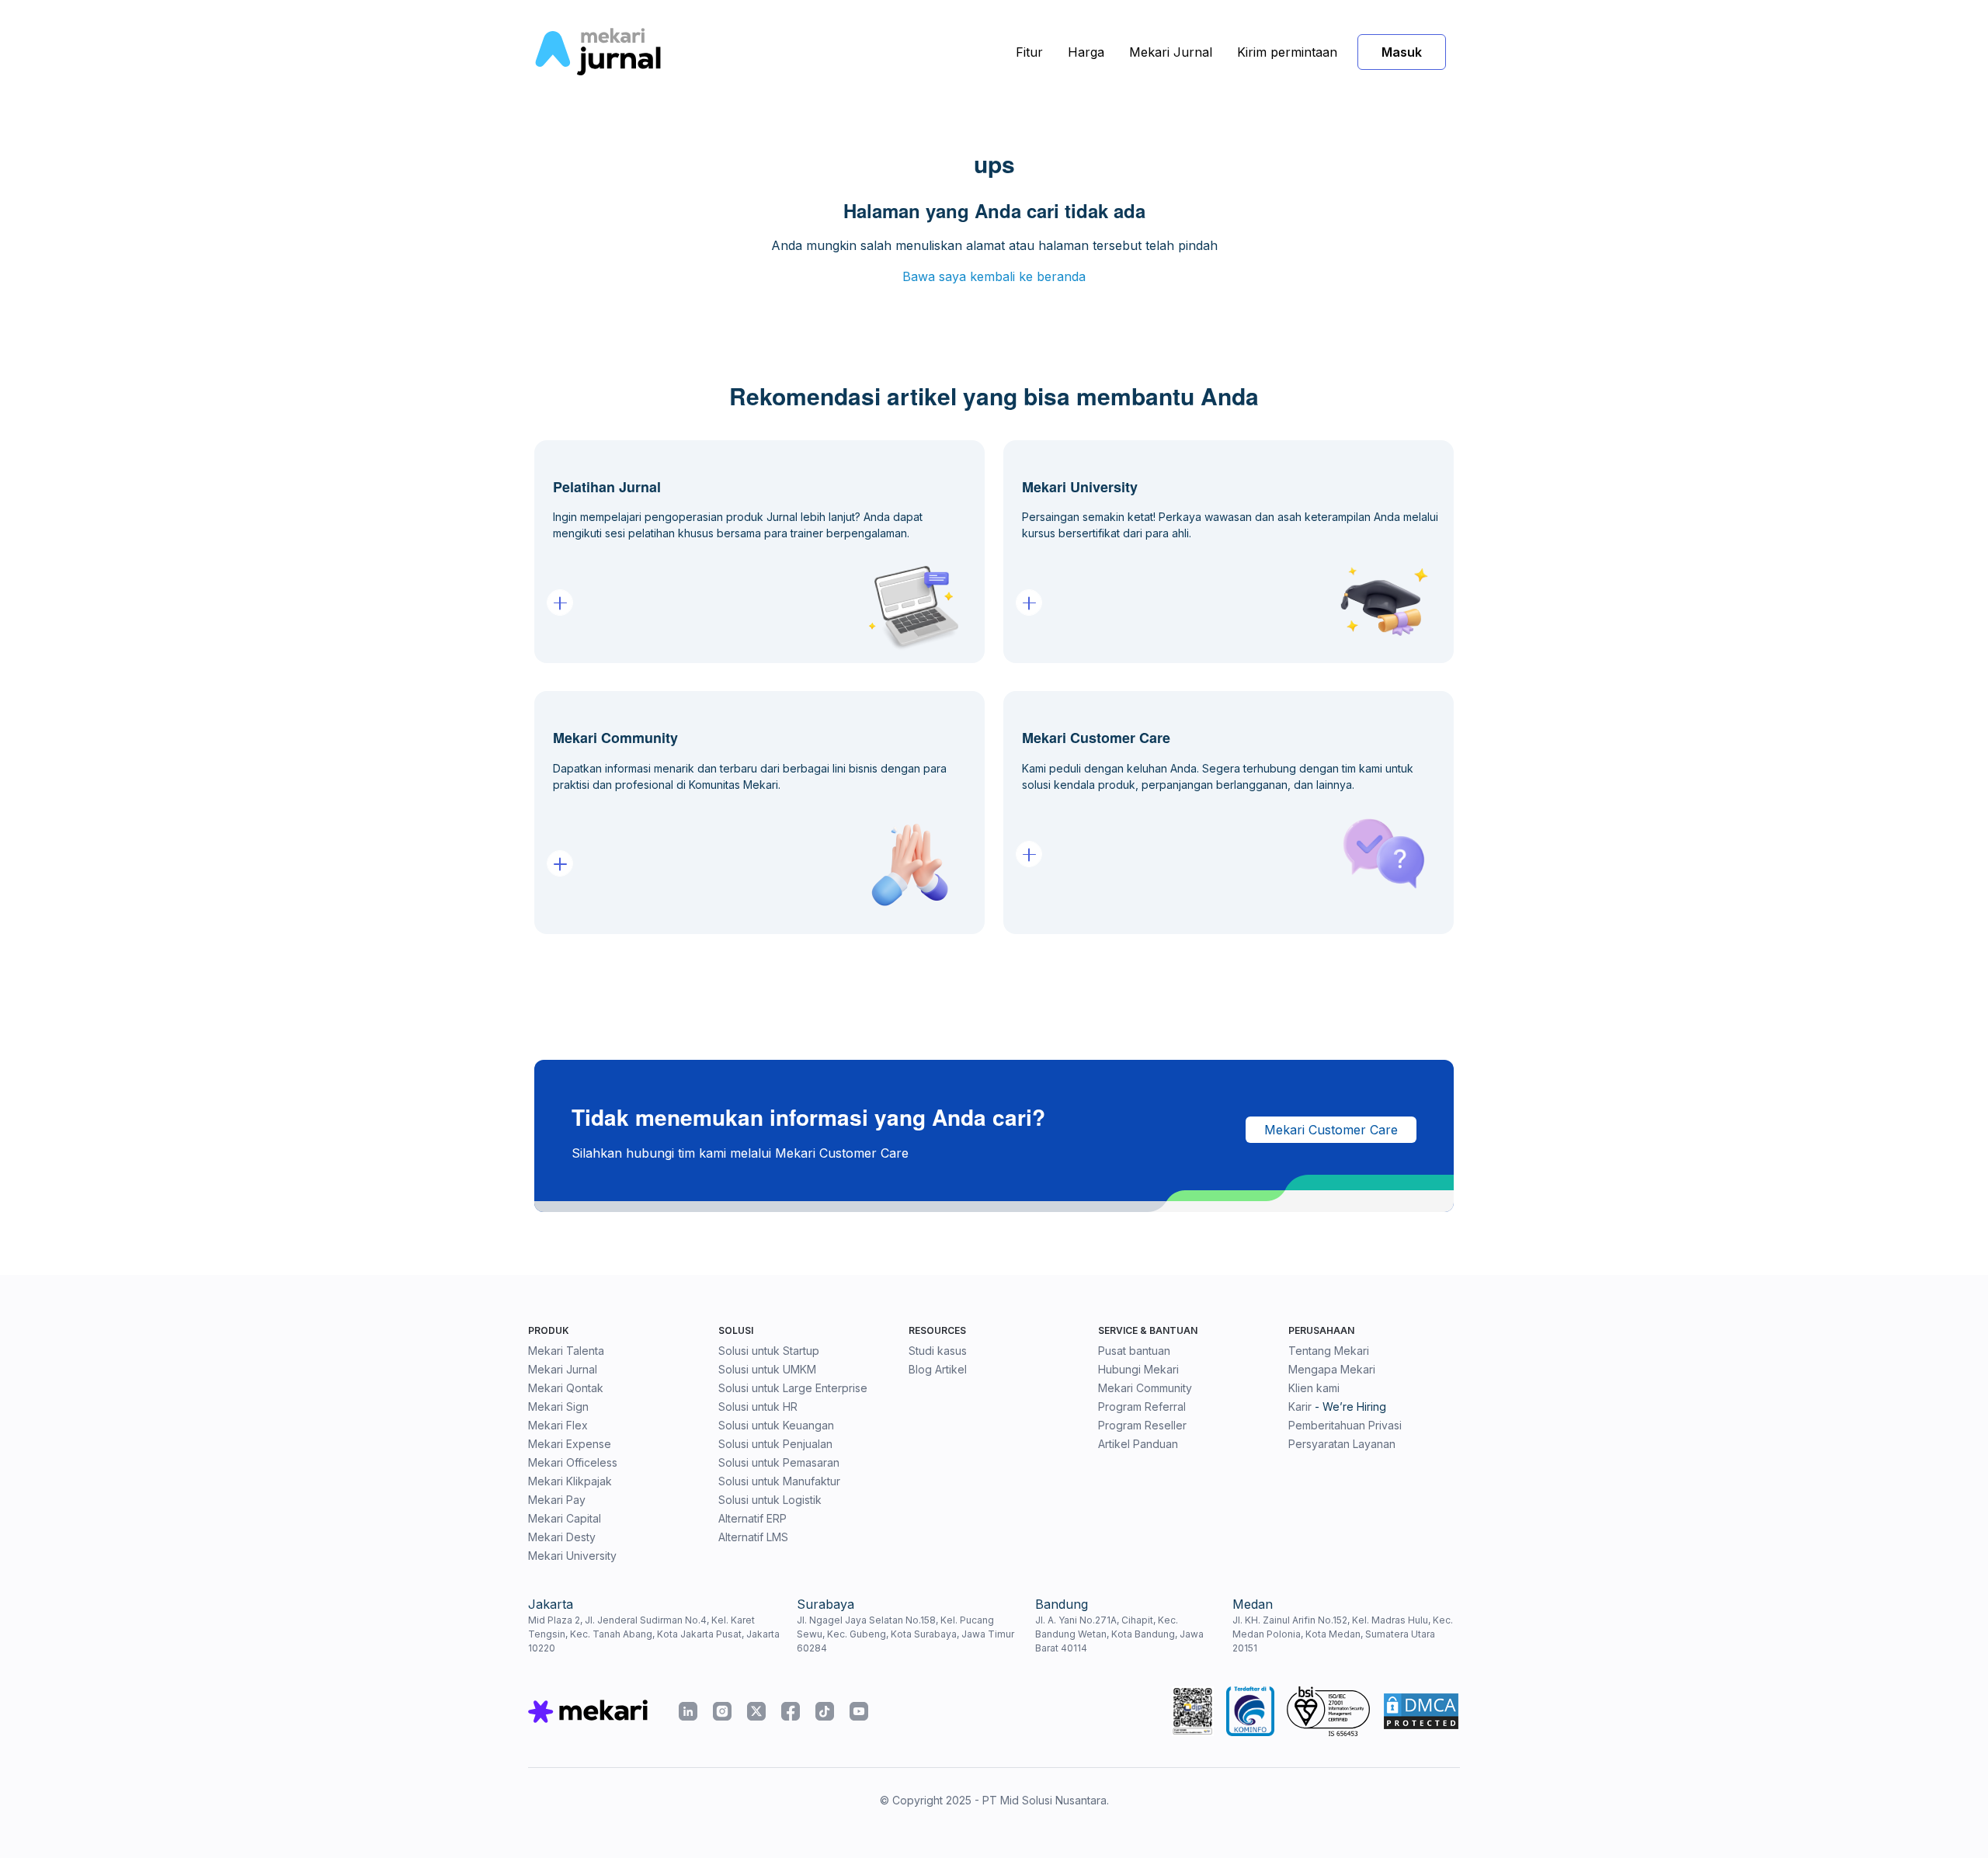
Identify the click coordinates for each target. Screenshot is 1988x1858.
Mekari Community (1145, 1388)
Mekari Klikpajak (570, 1481)
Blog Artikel (938, 1369)
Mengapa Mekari (1332, 1369)
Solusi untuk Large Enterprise (793, 1388)
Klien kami (1314, 1388)
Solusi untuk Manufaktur (779, 1481)
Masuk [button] (1402, 52)
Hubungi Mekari (1138, 1369)
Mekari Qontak (566, 1388)
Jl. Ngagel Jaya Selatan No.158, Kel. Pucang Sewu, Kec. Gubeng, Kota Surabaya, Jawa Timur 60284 (905, 1634)
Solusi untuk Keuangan (776, 1425)
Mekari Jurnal (1171, 52)
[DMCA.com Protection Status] (1421, 1711)
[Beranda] (598, 52)
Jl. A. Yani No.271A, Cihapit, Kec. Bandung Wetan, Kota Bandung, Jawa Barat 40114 (1119, 1634)
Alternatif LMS (753, 1537)
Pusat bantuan (1134, 1351)
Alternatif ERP (752, 1518)
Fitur (1029, 52)
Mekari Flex (558, 1425)
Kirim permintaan (1287, 52)
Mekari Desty (562, 1537)
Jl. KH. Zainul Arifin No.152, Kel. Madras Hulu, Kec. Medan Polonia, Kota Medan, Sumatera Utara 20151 (1343, 1634)
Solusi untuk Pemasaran (779, 1462)
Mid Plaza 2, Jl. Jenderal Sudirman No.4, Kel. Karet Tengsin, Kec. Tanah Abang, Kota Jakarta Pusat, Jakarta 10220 (654, 1634)
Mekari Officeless (573, 1462)
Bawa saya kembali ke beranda (994, 276)
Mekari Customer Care (1331, 1130)
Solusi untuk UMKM (767, 1369)
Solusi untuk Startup (769, 1351)
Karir (1300, 1407)
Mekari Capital (565, 1518)
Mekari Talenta (566, 1351)
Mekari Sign (558, 1407)
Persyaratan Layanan (1342, 1444)
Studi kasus (938, 1351)
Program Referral (1142, 1407)
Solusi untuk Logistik (770, 1500)
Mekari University (572, 1556)
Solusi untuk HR (758, 1407)
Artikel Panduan (1138, 1444)
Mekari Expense (570, 1444)
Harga (1086, 52)
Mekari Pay (557, 1500)
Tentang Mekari (1329, 1351)
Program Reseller (1142, 1425)
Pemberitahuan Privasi (1345, 1425)
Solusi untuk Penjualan (775, 1444)
